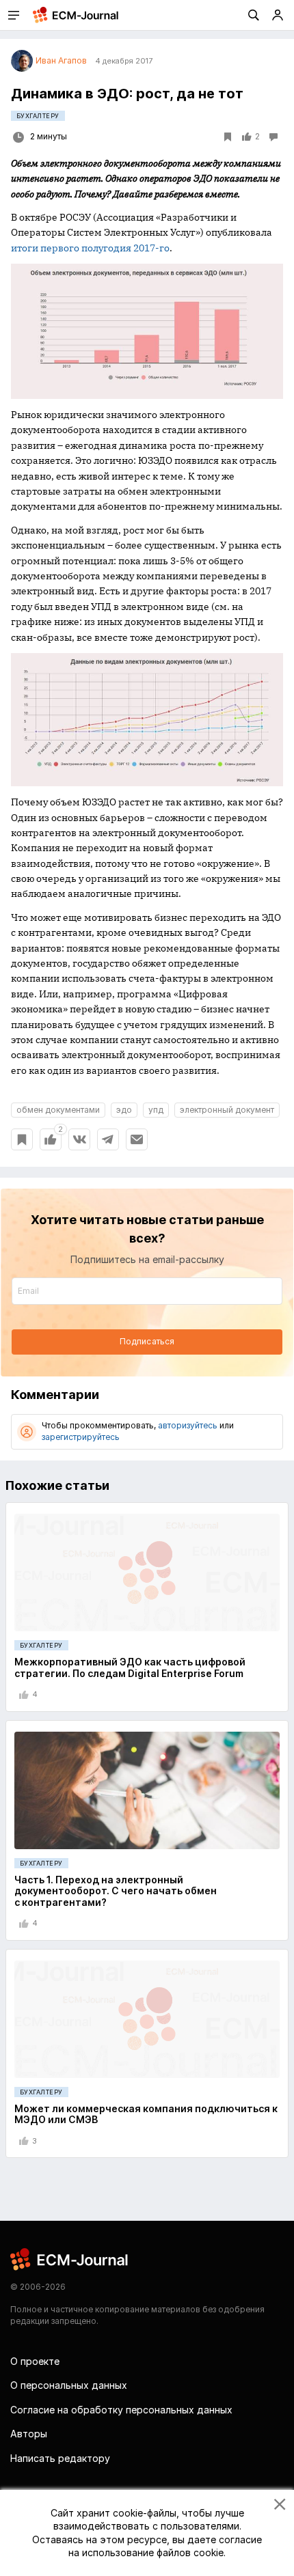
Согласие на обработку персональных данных (121, 2410)
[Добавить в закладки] (22, 1139)
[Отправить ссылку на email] (137, 1139)
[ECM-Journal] (70, 2259)
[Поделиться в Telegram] (108, 1139)
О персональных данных (69, 2385)
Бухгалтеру (38, 116)
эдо (124, 1110)
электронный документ (227, 1110)
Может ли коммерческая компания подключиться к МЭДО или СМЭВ (146, 2114)
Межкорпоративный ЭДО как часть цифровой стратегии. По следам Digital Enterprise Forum (130, 1667)
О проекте (35, 2361)
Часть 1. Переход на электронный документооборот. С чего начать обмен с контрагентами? (116, 1891)
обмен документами (58, 1110)
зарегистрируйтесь (81, 1437)
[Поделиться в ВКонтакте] (79, 1139)
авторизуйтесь (188, 1425)
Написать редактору (60, 2458)
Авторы (29, 2434)
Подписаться (147, 1341)
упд (156, 1110)
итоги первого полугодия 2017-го (90, 248)
